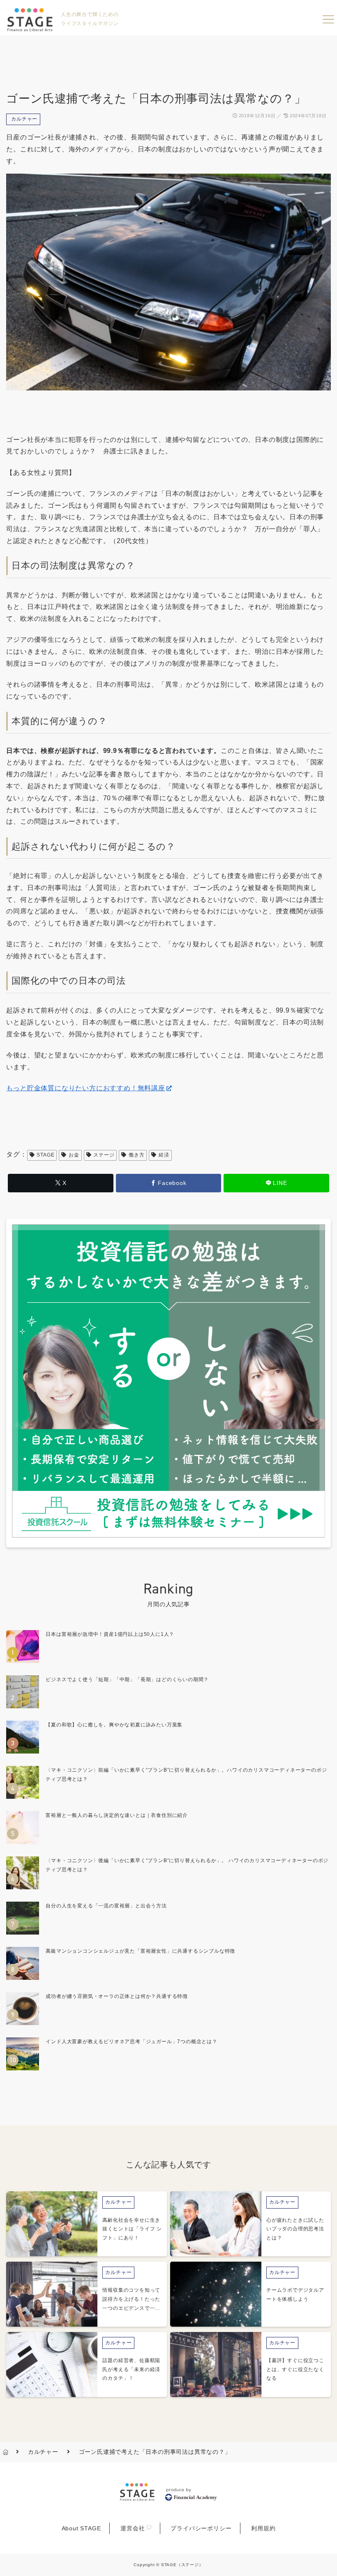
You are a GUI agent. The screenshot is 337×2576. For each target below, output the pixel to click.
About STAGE (81, 2528)
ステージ (104, 1155)
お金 (74, 1155)
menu (328, 19)
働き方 (136, 1155)
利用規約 (263, 2528)
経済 (164, 1155)
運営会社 (133, 2528)
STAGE (45, 1155)
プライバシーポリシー (201, 2528)
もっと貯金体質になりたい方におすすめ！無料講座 (85, 1088)
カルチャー (24, 119)
